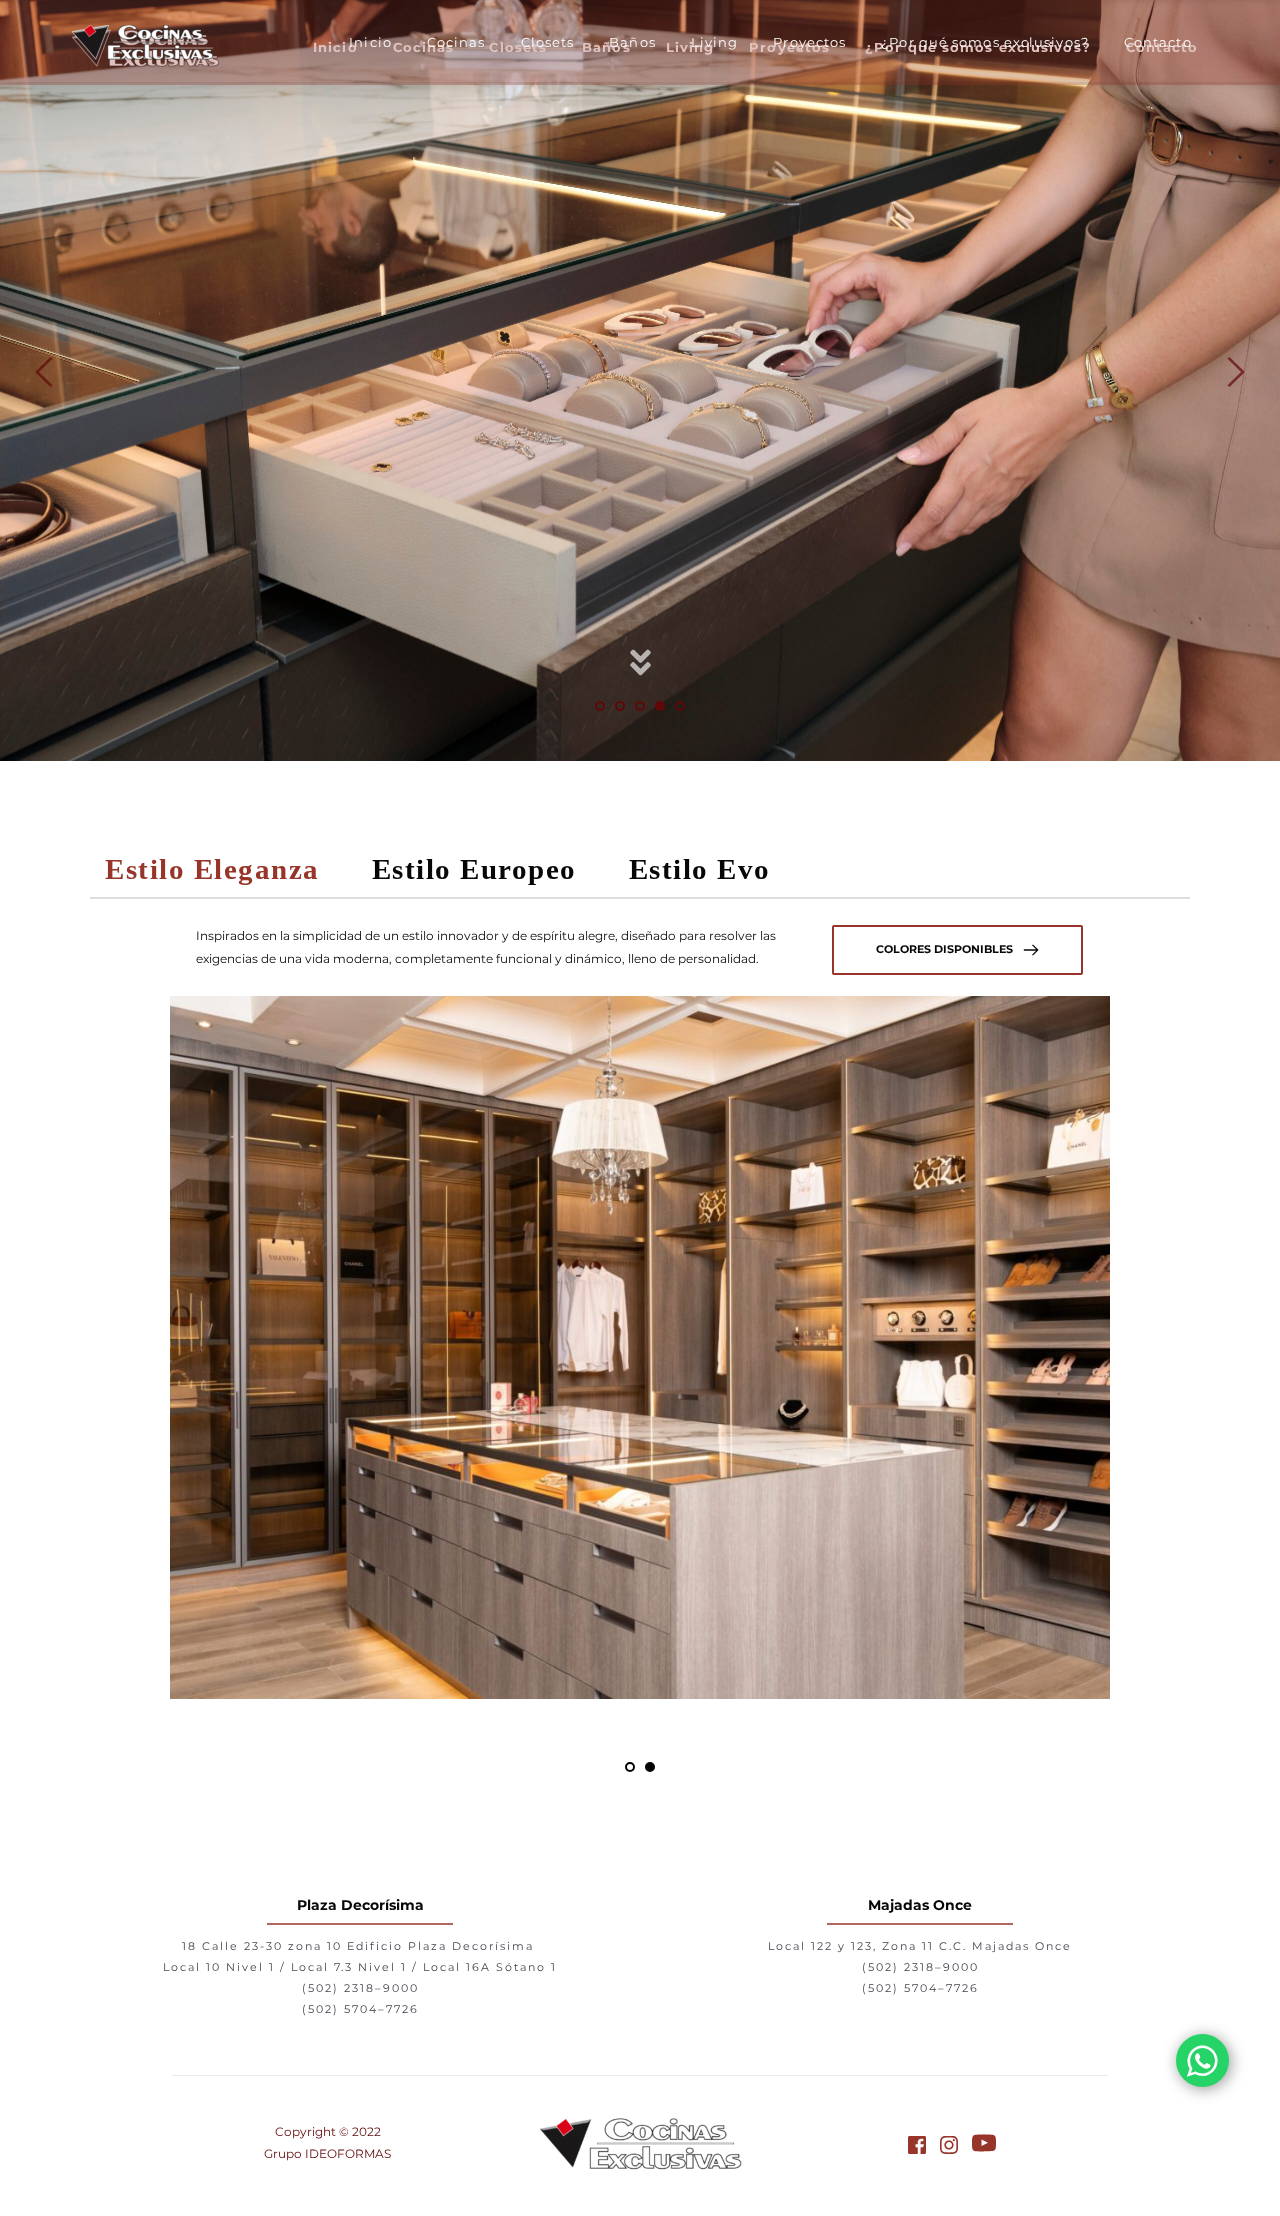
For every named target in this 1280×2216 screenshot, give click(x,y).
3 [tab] (640, 706)
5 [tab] (680, 706)
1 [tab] (600, 706)
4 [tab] (660, 706)
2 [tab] (620, 706)
